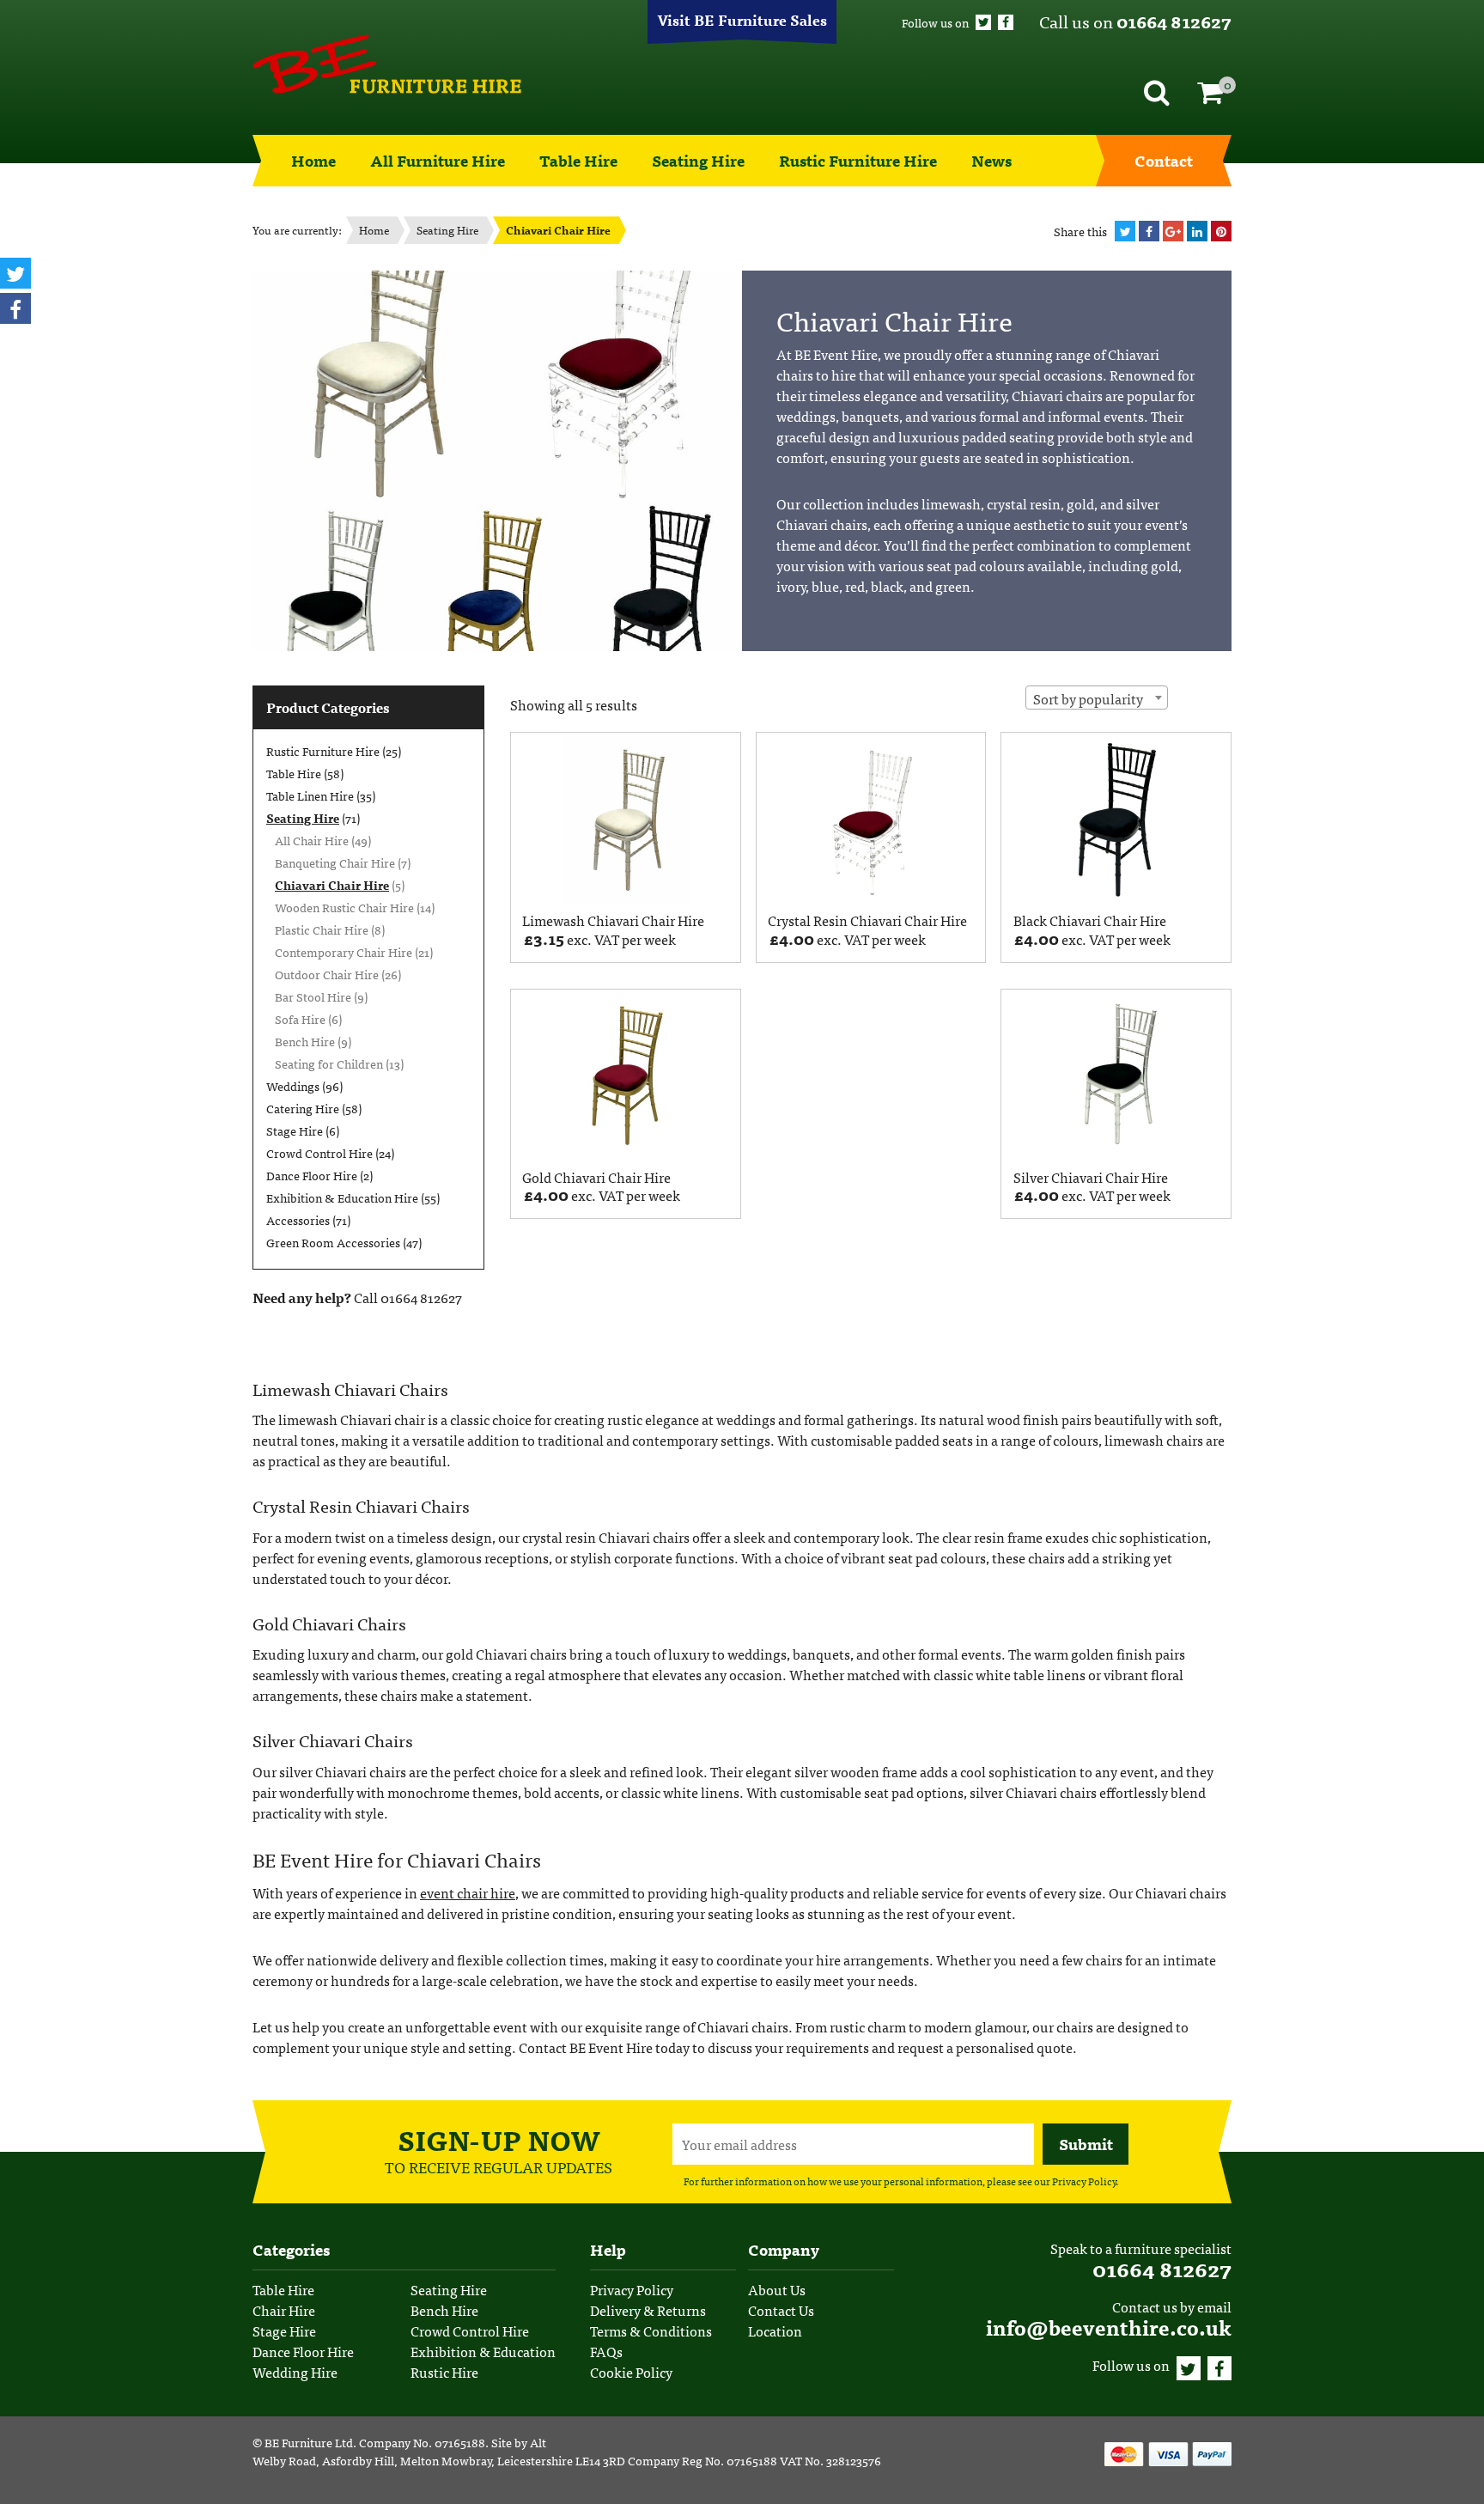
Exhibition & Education (483, 2351)
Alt (538, 2442)
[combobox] (1097, 698)
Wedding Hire (295, 2372)
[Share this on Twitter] (1125, 231)
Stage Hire (295, 1130)
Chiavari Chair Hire (332, 885)
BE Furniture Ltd (309, 2442)
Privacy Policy (1084, 2181)
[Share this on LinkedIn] (1197, 231)
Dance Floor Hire (312, 1175)
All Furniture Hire (438, 160)
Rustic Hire (444, 2372)
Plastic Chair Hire (322, 929)
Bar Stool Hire (313, 996)
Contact (1164, 160)
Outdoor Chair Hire (327, 974)
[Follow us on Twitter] (983, 22)
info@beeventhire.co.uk (1109, 2327)
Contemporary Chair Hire (344, 952)
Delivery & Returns (648, 2310)
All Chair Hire (312, 840)
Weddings (293, 1086)
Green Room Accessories (333, 1242)
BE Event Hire (387, 64)
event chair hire (468, 1892)
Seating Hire (698, 160)
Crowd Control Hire (319, 1153)
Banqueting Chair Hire (335, 862)
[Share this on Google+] (1173, 231)
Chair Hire (284, 2310)
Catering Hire (303, 1108)
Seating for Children (329, 1063)
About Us (777, 2289)
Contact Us (781, 2310)
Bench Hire (305, 1041)
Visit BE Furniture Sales (742, 19)
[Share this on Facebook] (1149, 231)
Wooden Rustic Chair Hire (344, 907)
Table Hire (578, 160)
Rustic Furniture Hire (858, 160)
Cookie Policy (631, 2372)
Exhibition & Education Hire (342, 1197)
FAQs (606, 2351)
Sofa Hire (300, 1019)
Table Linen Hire (310, 795)
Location (775, 2330)
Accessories (298, 1220)
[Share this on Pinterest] (1221, 231)
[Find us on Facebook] (1006, 22)
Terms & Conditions (651, 2330)
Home (313, 160)
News (991, 160)
